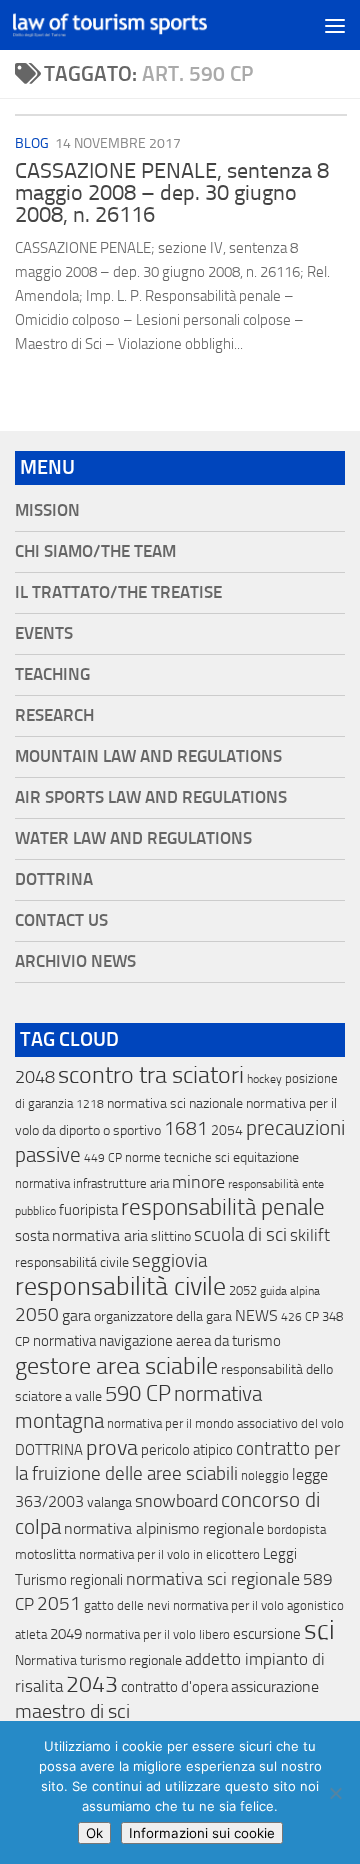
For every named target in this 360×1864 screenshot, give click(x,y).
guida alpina (290, 1291)
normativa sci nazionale (175, 1103)
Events (44, 633)
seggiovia (169, 1261)
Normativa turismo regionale (98, 1660)
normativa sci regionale (213, 1579)
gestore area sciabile (116, 1366)
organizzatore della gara (163, 1316)
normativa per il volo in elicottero (169, 1554)
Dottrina (54, 879)
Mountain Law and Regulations (148, 756)
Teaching (52, 674)
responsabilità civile (120, 1286)
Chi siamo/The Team (95, 551)
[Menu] (335, 25)
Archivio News (75, 961)
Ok (94, 1833)
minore (198, 1182)
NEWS (256, 1315)
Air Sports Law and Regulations (151, 797)
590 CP (138, 1394)
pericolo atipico (187, 1450)
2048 (35, 1077)
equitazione (266, 1157)
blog (32, 143)
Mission (47, 510)
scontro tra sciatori (151, 1075)
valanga (109, 1502)
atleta (31, 1634)
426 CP (300, 1317)
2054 (227, 1130)
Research (54, 715)
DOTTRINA (49, 1450)
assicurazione (275, 1686)
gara (76, 1315)
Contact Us (61, 920)
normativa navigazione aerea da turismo (157, 1341)
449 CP (103, 1158)
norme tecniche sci (177, 1157)
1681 (186, 1129)
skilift (310, 1235)
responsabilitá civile (72, 1262)
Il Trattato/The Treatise (118, 592)
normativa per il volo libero (157, 1634)
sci (319, 1630)
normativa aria (100, 1235)
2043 (92, 1684)
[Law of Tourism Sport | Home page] (142, 25)
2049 (66, 1634)
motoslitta (45, 1554)
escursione (267, 1634)
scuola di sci (240, 1234)
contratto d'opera (174, 1687)
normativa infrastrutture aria (92, 1183)
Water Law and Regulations (133, 838)
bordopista (296, 1529)
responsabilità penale (223, 1207)
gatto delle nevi (127, 1605)
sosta (32, 1236)
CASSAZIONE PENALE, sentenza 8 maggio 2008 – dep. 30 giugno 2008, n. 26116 (172, 193)
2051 (59, 1603)
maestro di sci (72, 1711)
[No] (335, 1793)
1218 (90, 1104)
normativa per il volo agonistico (258, 1605)
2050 (37, 1315)
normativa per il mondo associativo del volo (225, 1423)
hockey (264, 1079)
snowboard (176, 1501)
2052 (243, 1290)
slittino (171, 1236)
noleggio (265, 1475)
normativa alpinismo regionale (164, 1528)
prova (112, 1448)
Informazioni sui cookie (202, 1833)
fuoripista (88, 1210)
